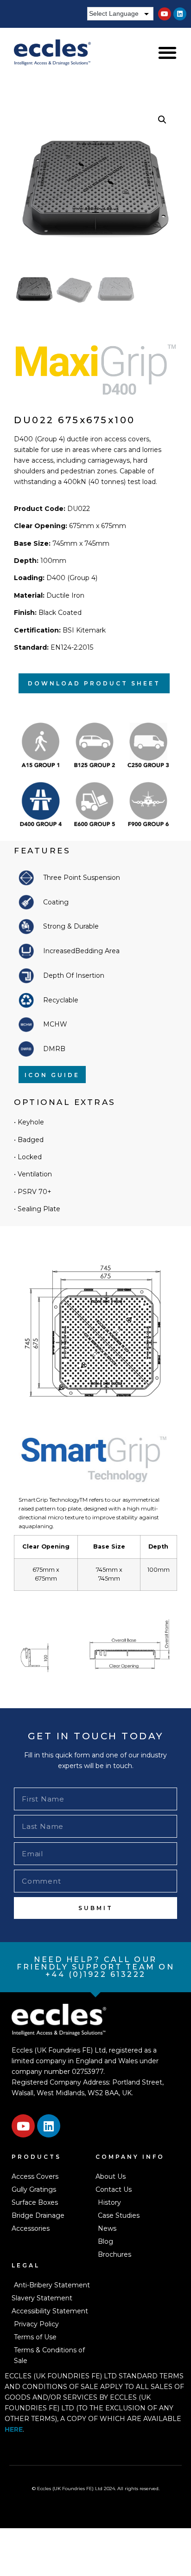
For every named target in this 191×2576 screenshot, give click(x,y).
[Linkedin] (180, 14)
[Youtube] (165, 14)
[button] (167, 53)
